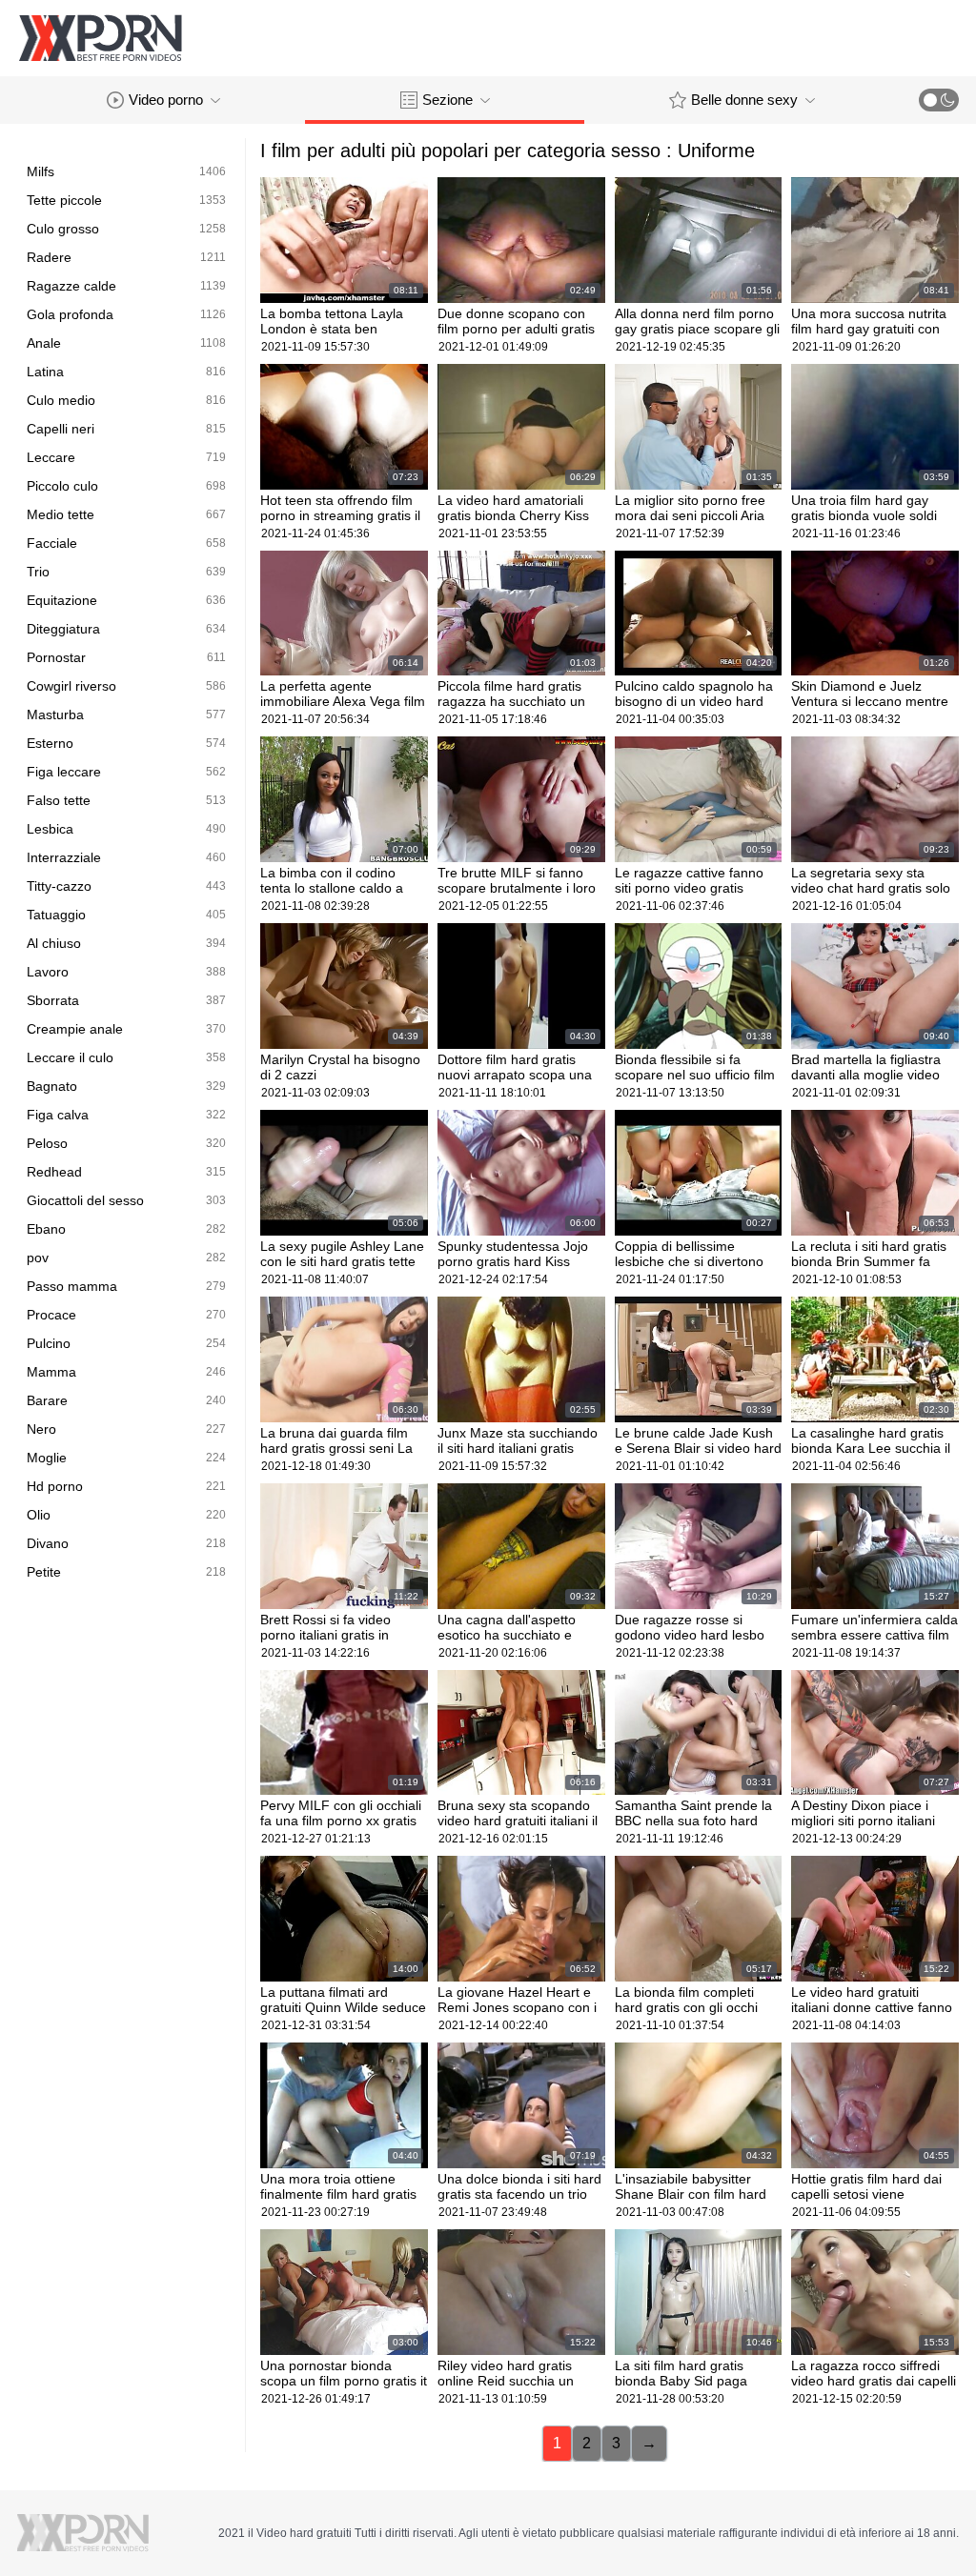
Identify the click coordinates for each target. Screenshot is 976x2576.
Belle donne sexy (744, 100)
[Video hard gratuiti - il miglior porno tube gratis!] (100, 38)
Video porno (166, 100)
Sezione (447, 100)
